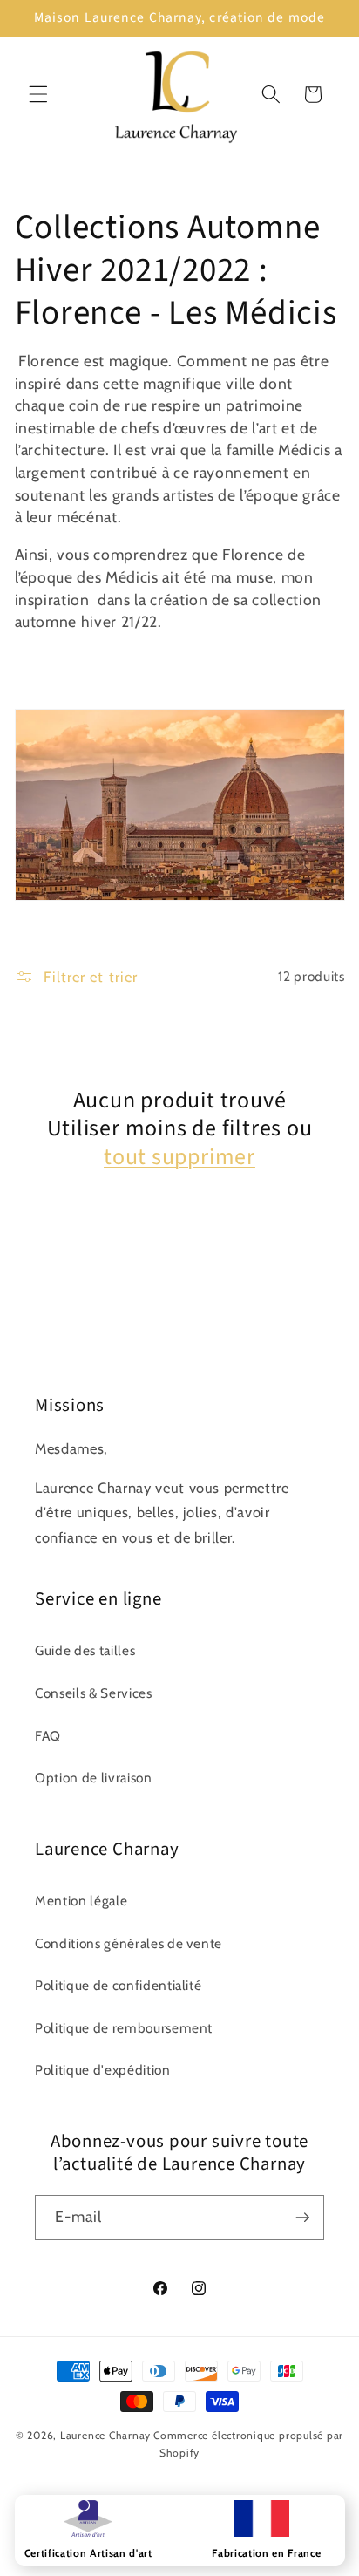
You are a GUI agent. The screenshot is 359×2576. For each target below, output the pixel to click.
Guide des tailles (85, 1650)
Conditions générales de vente (129, 1943)
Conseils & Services (94, 1693)
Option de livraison (94, 1778)
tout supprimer (179, 1158)
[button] (38, 94)
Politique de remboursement (124, 2028)
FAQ (48, 1736)
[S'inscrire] (302, 2218)
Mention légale (81, 1901)
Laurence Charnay (105, 2435)
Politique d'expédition (103, 2070)
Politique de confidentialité (118, 1985)
